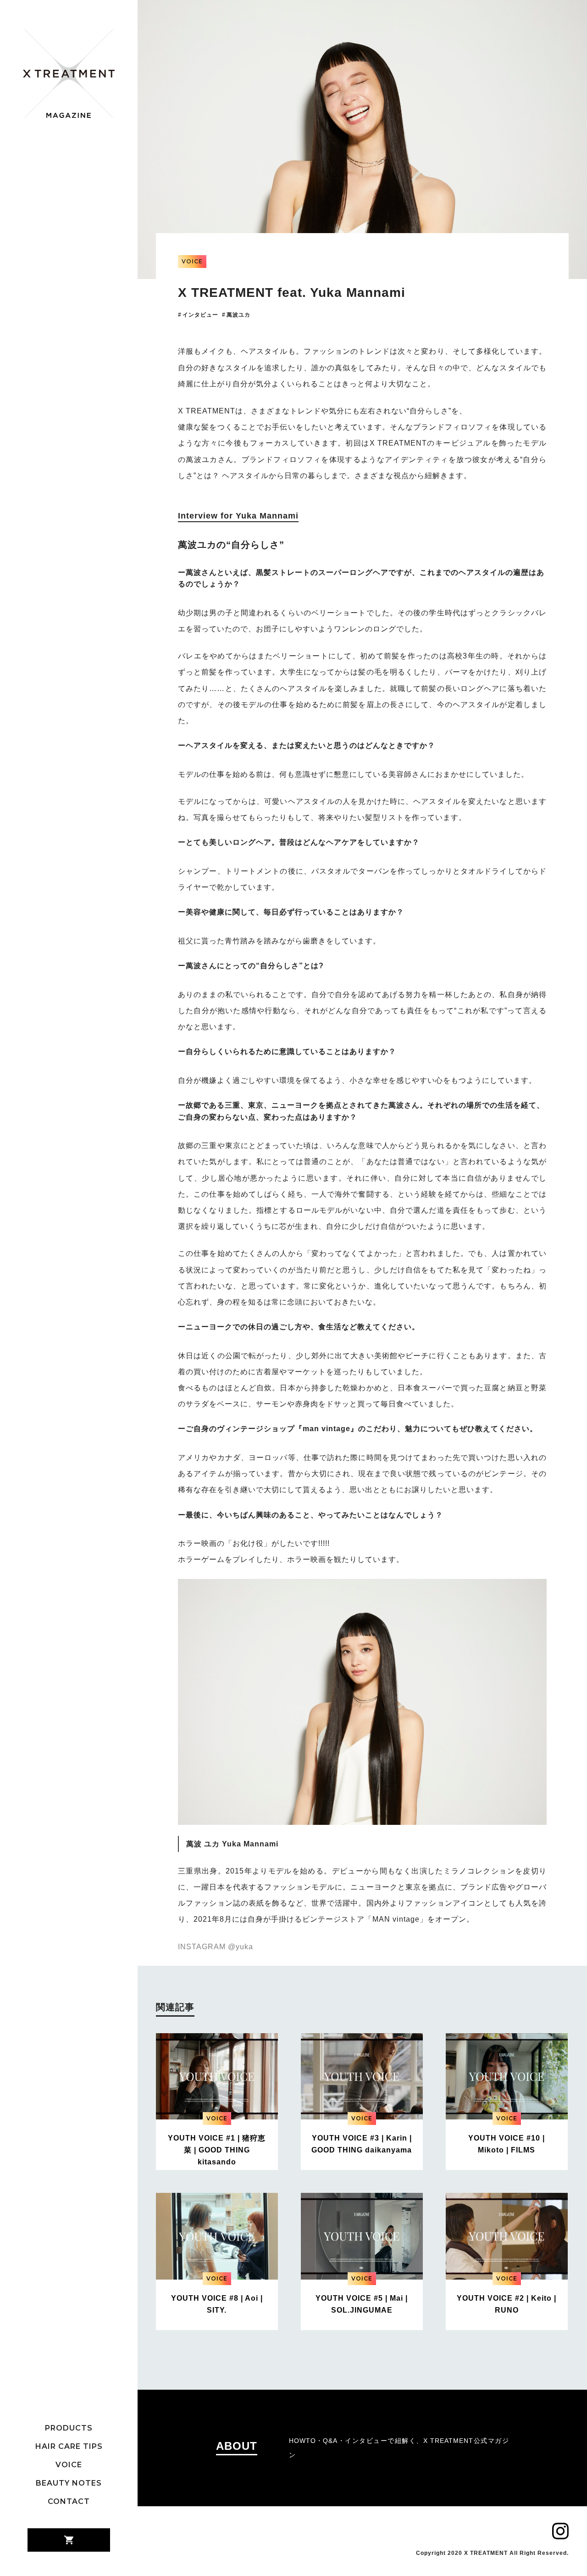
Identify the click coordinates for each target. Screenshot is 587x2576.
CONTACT (69, 2502)
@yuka (241, 1947)
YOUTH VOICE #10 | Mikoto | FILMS (507, 2144)
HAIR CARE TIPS (69, 2447)
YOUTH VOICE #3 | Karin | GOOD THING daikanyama (362, 2144)
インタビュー (200, 315)
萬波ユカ (238, 315)
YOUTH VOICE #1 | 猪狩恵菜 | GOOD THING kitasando (217, 2150)
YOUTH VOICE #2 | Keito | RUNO (507, 2304)
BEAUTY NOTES (69, 2483)
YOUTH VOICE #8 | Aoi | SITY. (217, 2304)
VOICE (69, 2465)
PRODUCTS (69, 2428)
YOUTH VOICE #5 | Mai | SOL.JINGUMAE (362, 2304)
